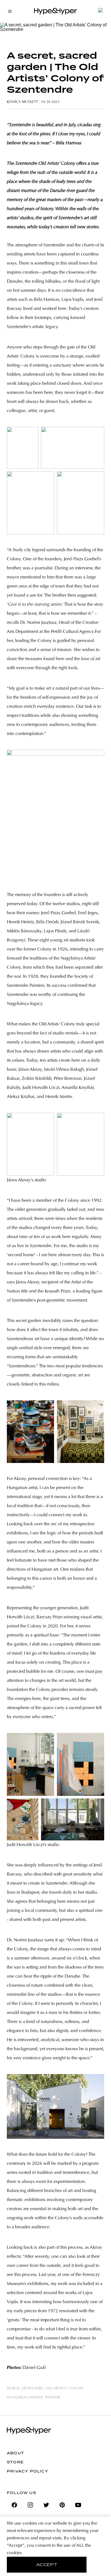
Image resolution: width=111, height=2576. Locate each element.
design (13, 2389)
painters (53, 2398)
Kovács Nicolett (22, 102)
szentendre (32, 2389)
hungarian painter (25, 2398)
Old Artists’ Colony (64, 2389)
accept (47, 2565)
